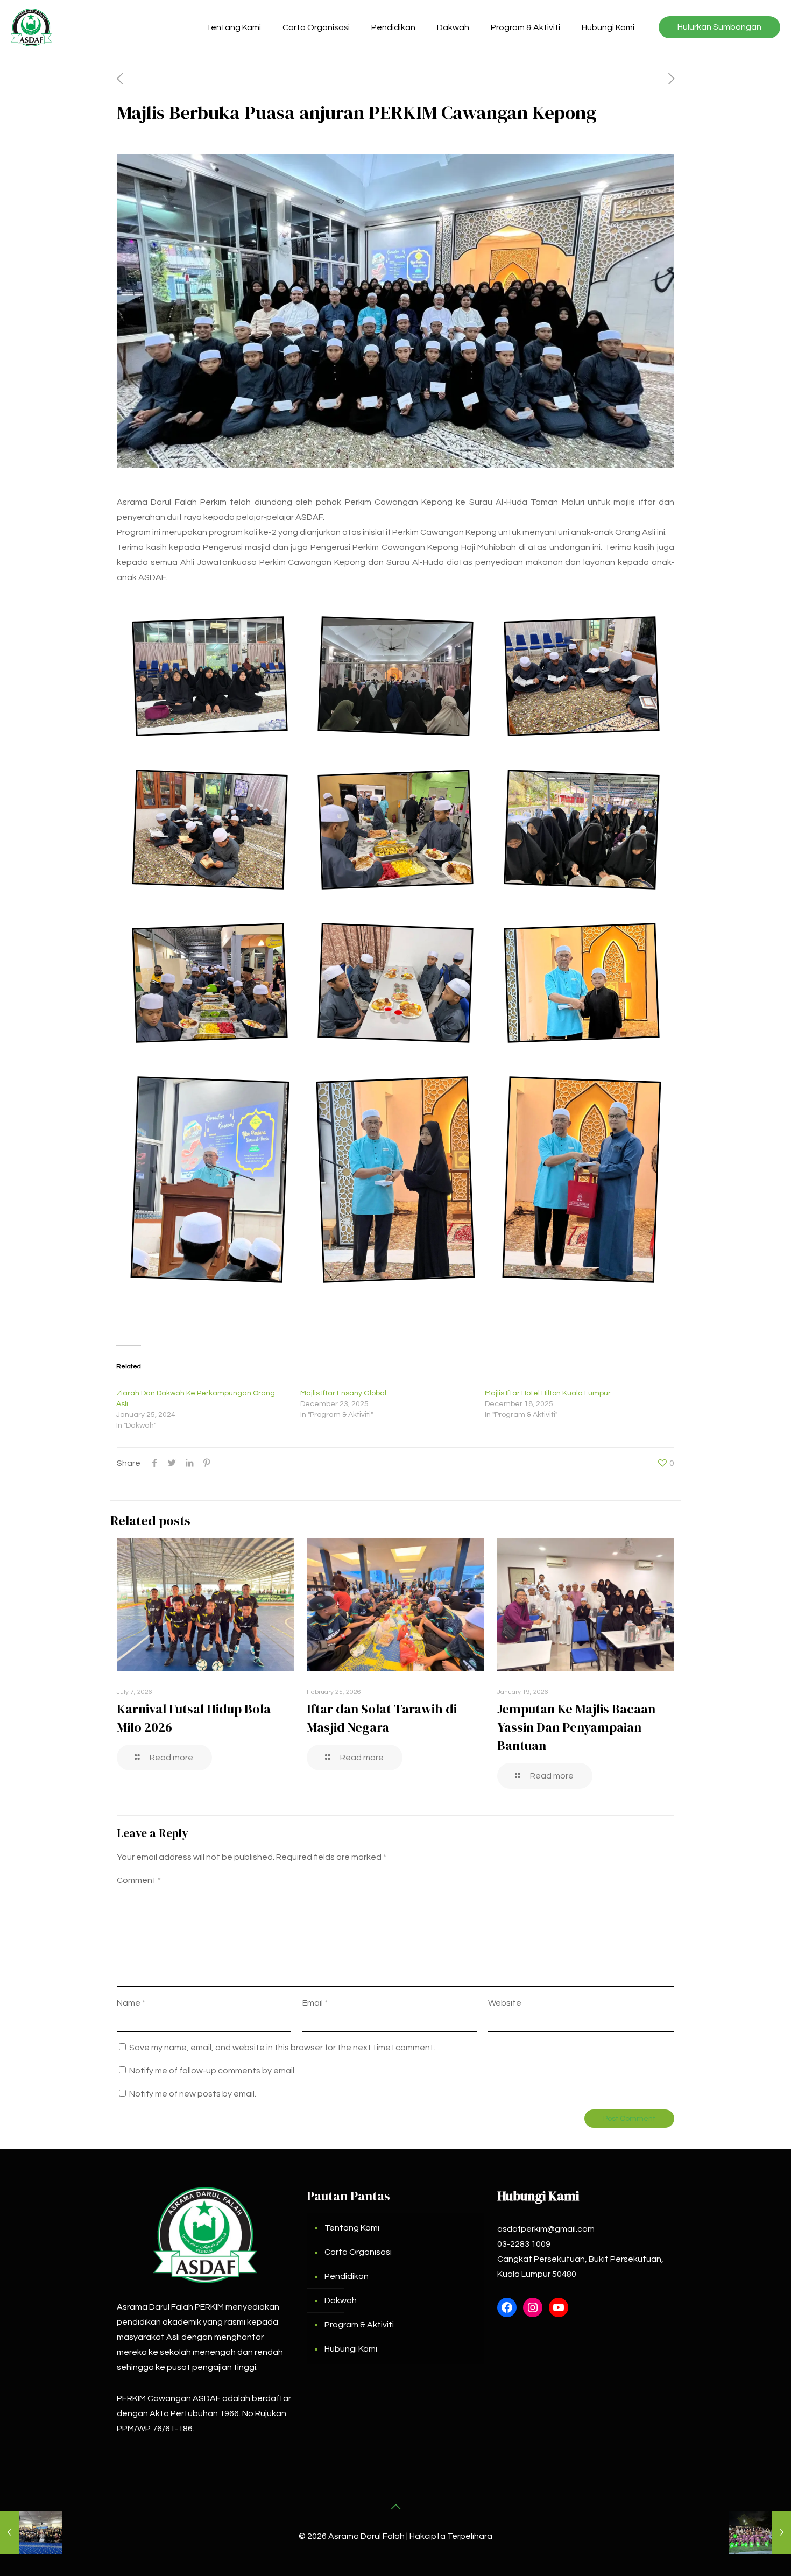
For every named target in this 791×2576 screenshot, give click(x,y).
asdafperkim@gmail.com (546, 2229)
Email (315, 2003)
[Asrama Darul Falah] (31, 27)
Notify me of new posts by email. (193, 2094)
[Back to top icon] (395, 2507)
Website (505, 2003)
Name (131, 2003)
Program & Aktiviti (359, 2325)
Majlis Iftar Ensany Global (343, 1393)
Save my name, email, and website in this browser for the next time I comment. (282, 2048)
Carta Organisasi (358, 2252)
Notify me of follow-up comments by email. (213, 2071)
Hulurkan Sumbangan (719, 27)
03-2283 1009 (524, 2244)
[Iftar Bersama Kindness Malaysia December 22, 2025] (31, 2533)
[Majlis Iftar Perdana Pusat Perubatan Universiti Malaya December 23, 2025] (760, 2533)
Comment (139, 1880)
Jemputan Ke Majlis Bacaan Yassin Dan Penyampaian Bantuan (576, 1727)
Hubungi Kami (351, 2349)
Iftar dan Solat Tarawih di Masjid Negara (382, 1718)
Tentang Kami (352, 2228)
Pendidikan (347, 2276)
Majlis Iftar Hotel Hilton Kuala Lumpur (548, 1393)
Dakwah (341, 2300)
